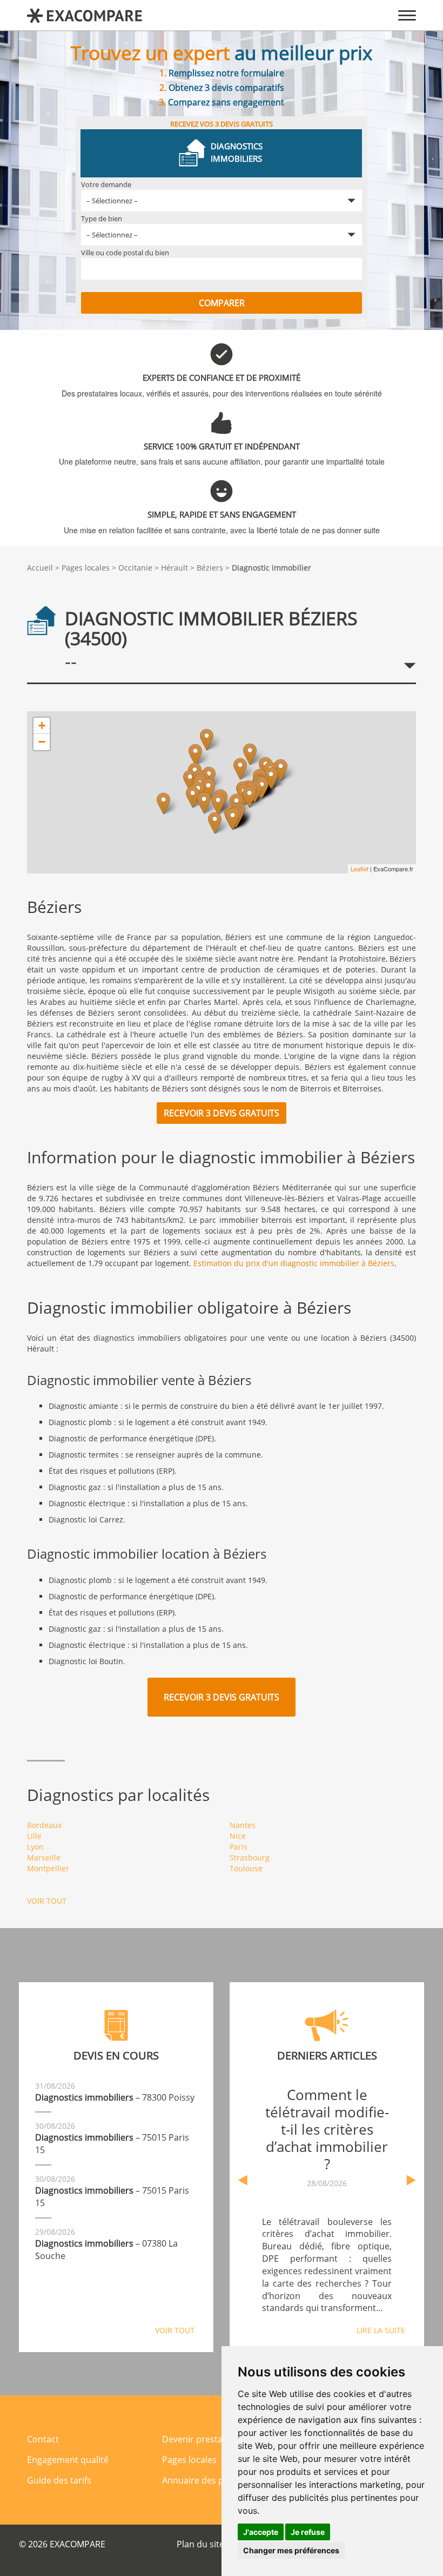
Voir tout (47, 1901)
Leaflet (360, 869)
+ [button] (42, 726)
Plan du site (200, 2544)
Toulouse (246, 1868)
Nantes (243, 1825)
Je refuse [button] (308, 2532)
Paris (239, 1847)
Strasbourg (250, 1857)
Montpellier (48, 1868)
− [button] (42, 742)
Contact (43, 2439)
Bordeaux (44, 1825)
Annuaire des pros (200, 2480)
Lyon (35, 1847)
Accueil (40, 568)
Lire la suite (381, 2330)
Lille (34, 1836)
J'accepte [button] (261, 2532)
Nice (238, 1836)
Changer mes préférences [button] (291, 2550)
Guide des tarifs (59, 2480)
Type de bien (102, 218)
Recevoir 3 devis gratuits (222, 1113)
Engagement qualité (68, 2460)
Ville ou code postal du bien (125, 253)
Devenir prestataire (202, 2439)
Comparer (222, 303)
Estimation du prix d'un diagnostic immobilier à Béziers (294, 1263)
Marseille (44, 1857)
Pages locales (86, 568)
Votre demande (106, 184)
